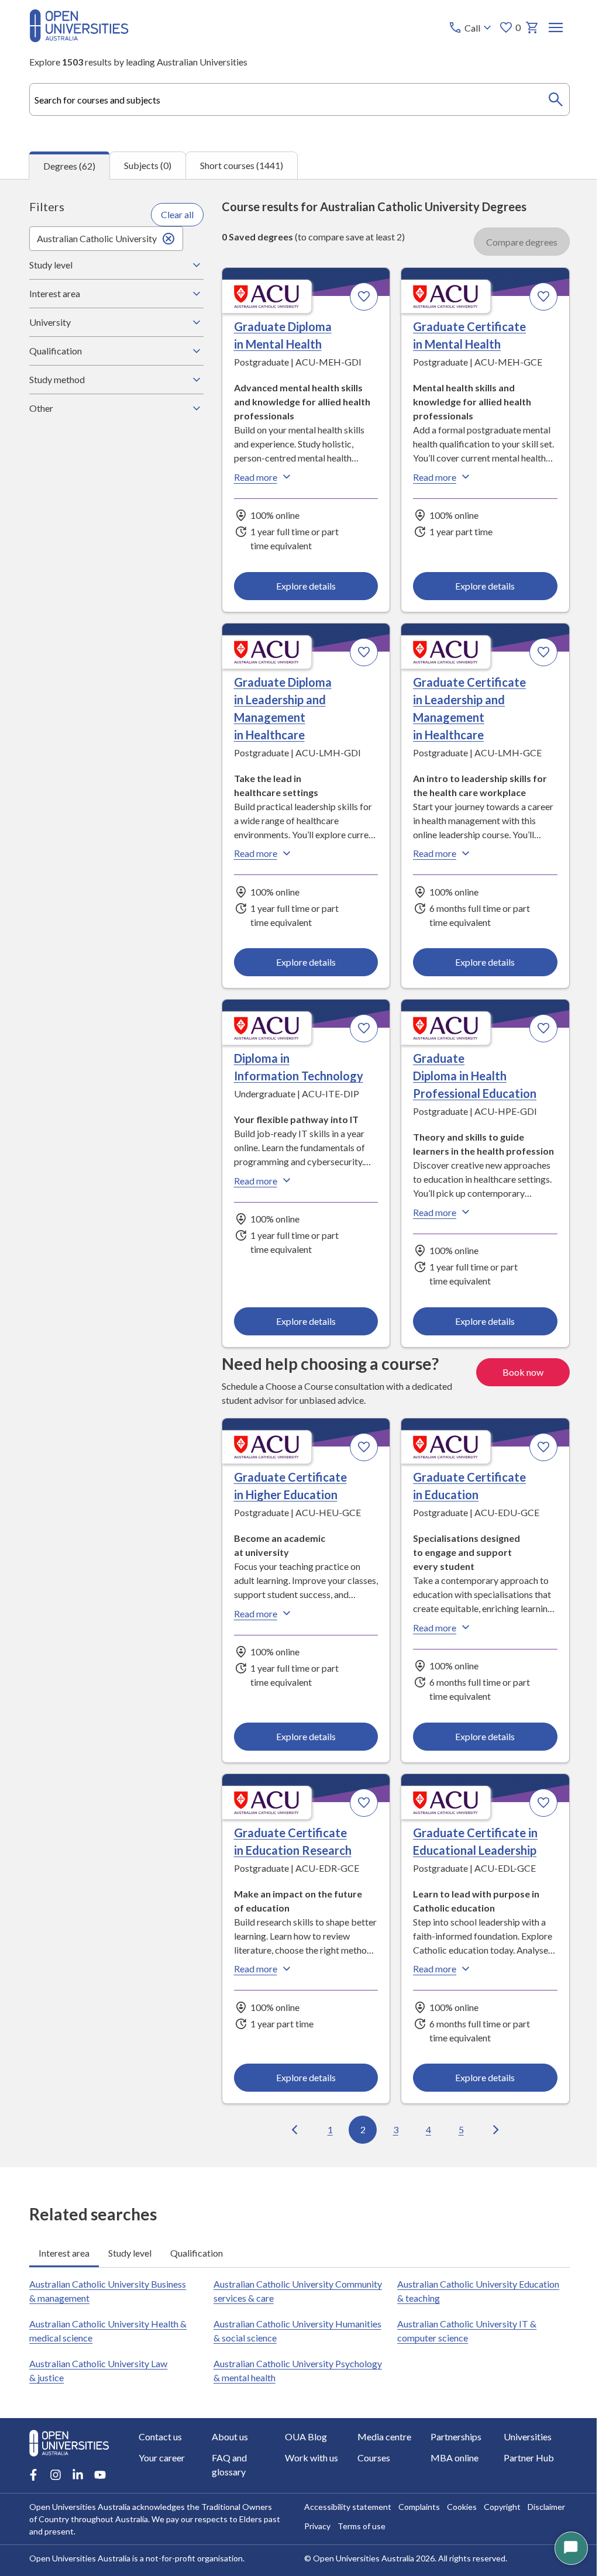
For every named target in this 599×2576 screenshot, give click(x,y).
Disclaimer (542, 2518)
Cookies (458, 2518)
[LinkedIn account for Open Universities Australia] (78, 2487)
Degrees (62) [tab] (69, 166)
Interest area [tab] (64, 2265)
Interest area (55, 293)
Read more (252, 477)
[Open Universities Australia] (79, 38)
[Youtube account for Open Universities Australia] (100, 2487)
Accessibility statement (344, 2518)
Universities (521, 2448)
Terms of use (357, 2538)
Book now (514, 1385)
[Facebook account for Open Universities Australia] (33, 2487)
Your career (162, 2469)
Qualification (56, 351)
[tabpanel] (299, 1173)
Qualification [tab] (197, 2265)
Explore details (301, 585)
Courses (370, 2469)
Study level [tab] (130, 2265)
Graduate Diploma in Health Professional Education (469, 1075)
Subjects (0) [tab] (148, 165)
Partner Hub (522, 2469)
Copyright (498, 2518)
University (50, 322)
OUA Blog (303, 2448)
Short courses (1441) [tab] (242, 165)
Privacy (313, 2538)
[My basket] (532, 27)
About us (228, 2448)
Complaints (415, 2518)
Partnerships (450, 2448)
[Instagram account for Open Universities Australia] (56, 2487)
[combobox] (299, 99)
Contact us (160, 2448)
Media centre (380, 2448)
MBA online (449, 2469)
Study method (57, 379)
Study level (51, 265)
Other (41, 408)
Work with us (309, 2469)
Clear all (174, 214)
